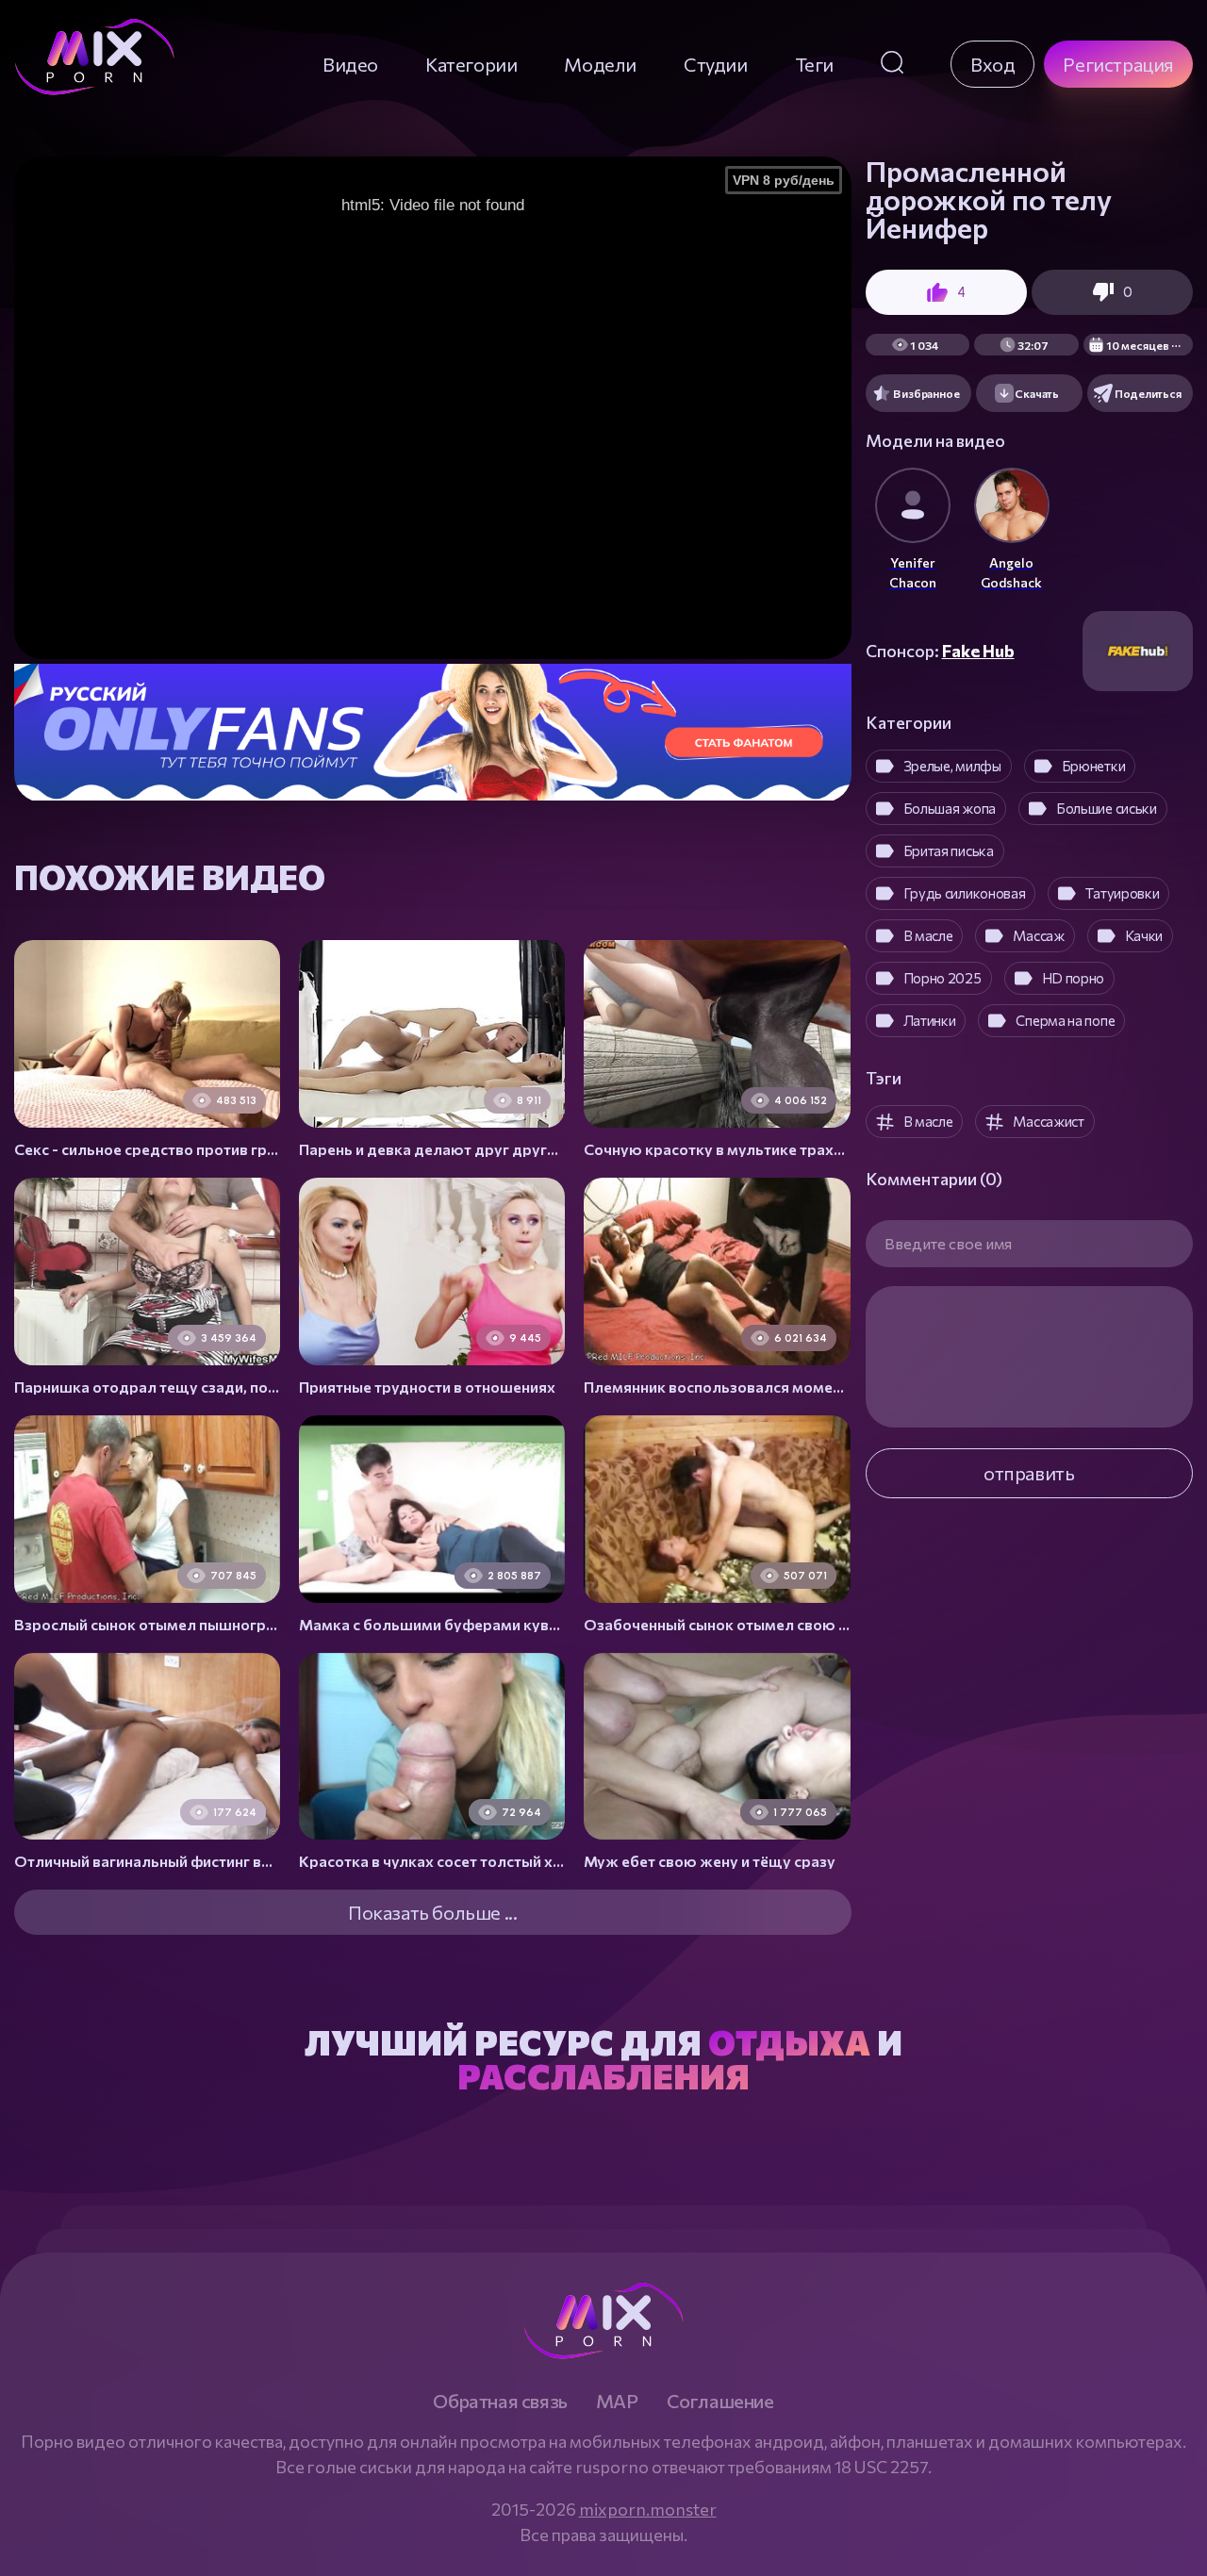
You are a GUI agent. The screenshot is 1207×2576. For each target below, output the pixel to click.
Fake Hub (978, 651)
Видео (350, 64)
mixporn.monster (648, 2509)
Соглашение (720, 2401)
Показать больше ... (432, 1912)
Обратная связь (500, 2401)
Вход (992, 64)
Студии (716, 64)
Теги (814, 64)
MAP (617, 2401)
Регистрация (1118, 64)
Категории (471, 64)
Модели (600, 64)
